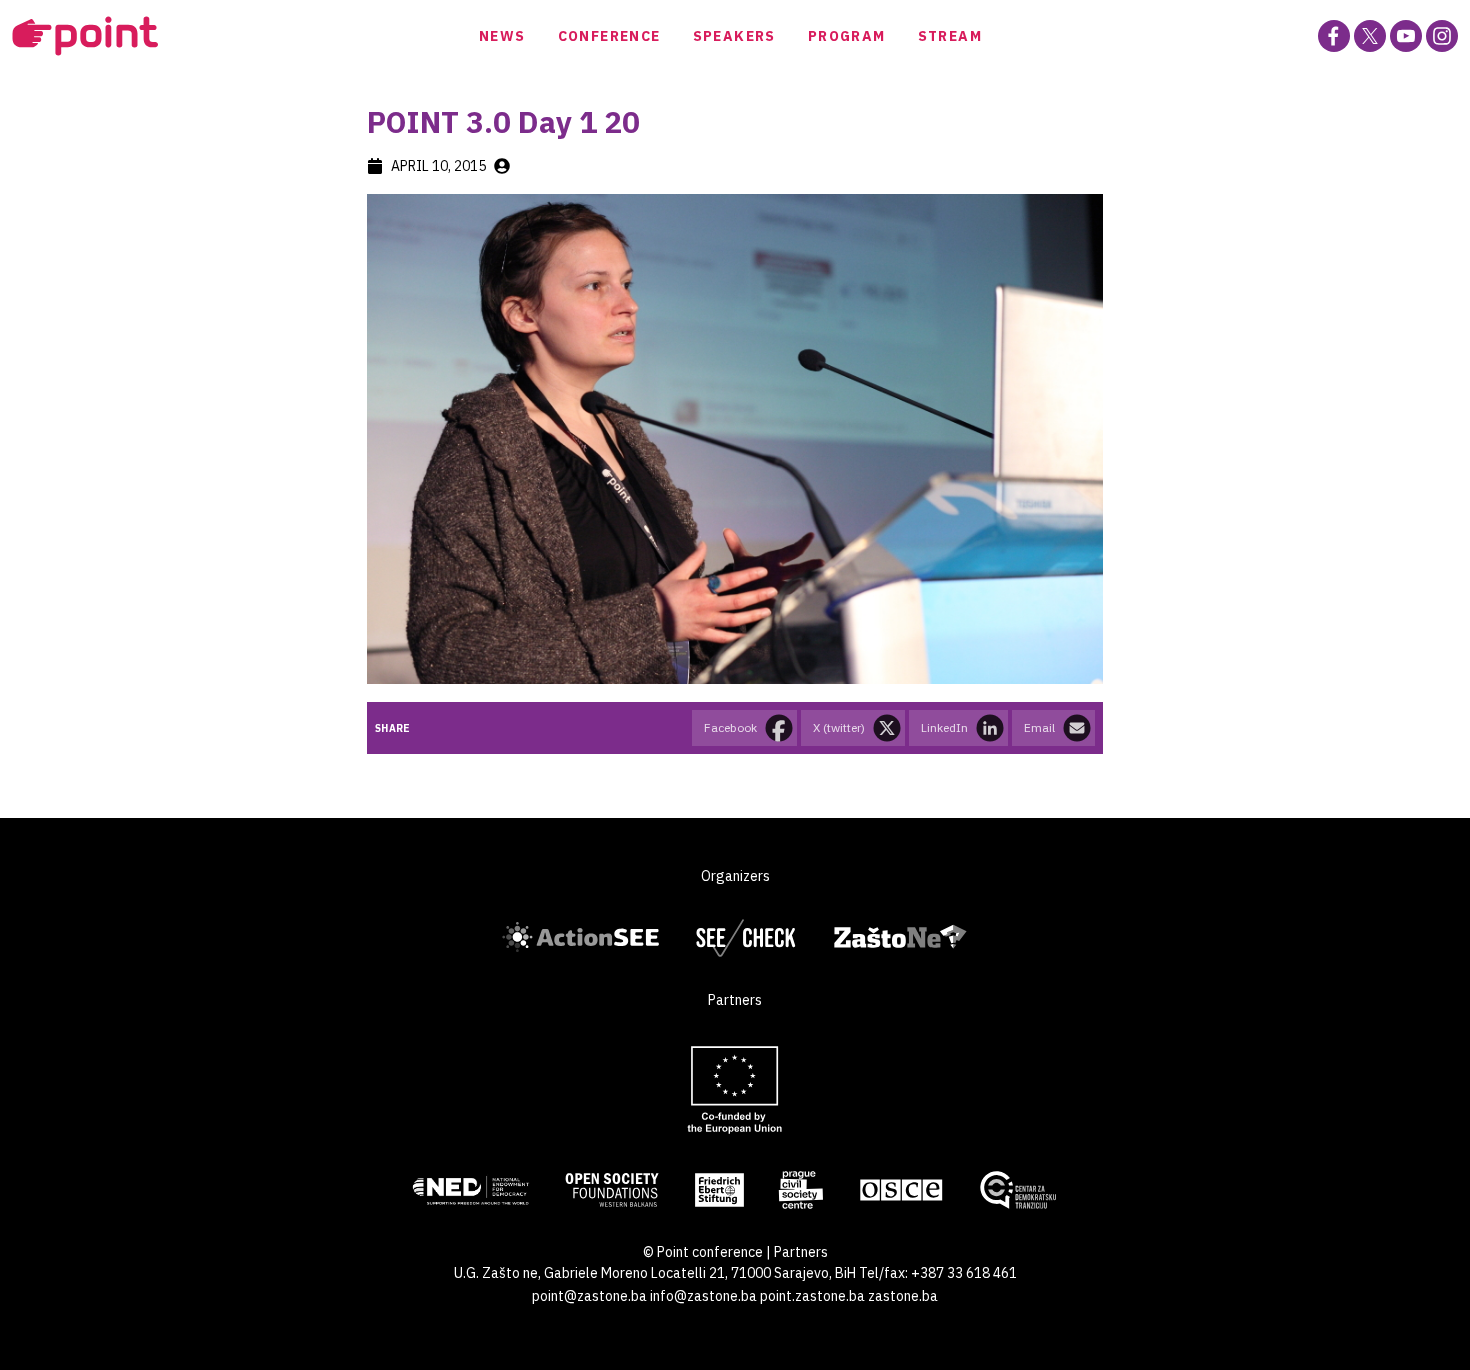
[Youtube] (1406, 36)
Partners (801, 1252)
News (502, 36)
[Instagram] (1442, 36)
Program (847, 36)
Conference (609, 36)
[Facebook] (1334, 36)
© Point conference (703, 1252)
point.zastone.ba (812, 1296)
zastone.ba (903, 1296)
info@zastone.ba (703, 1296)
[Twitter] (1370, 36)
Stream (950, 36)
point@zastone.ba (589, 1296)
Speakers (734, 36)
